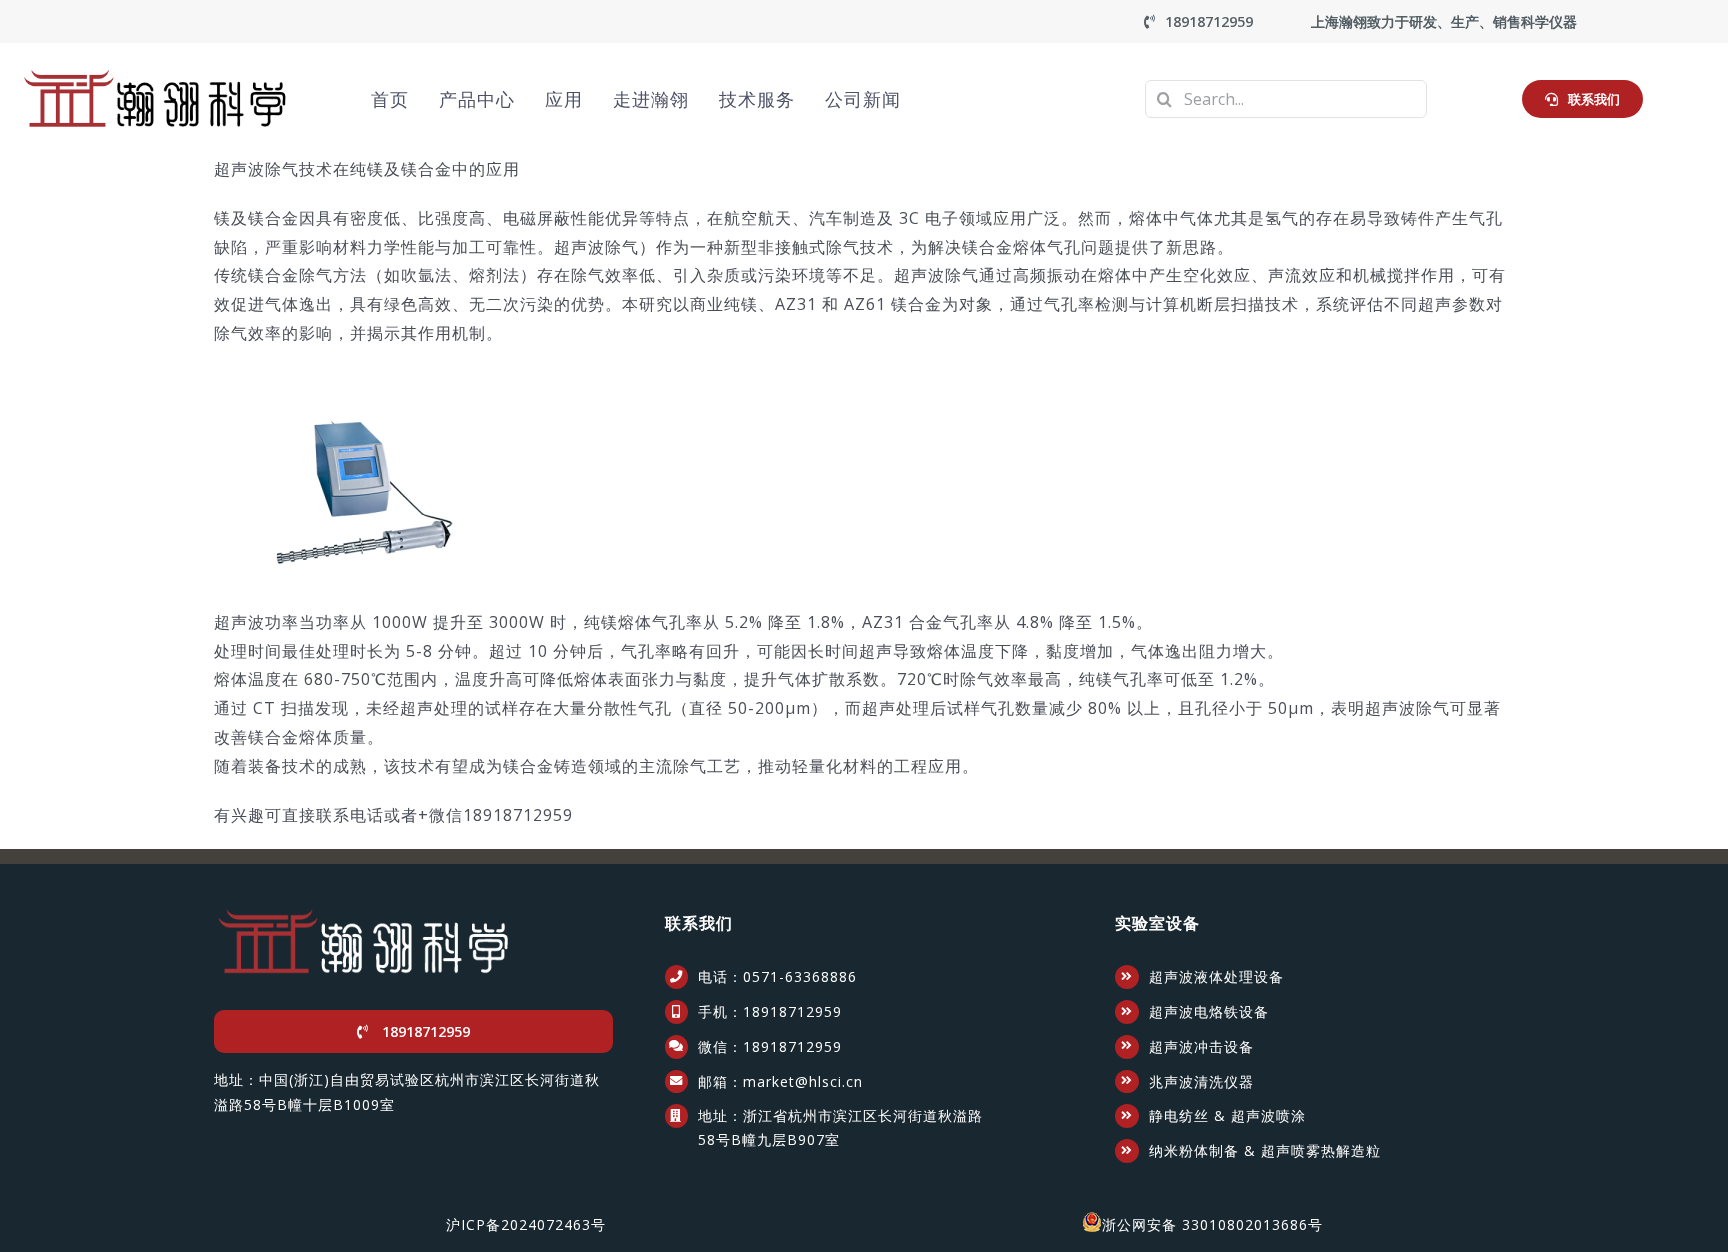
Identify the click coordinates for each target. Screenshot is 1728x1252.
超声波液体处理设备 (1216, 976)
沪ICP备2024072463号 (526, 1224)
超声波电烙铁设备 (1209, 1011)
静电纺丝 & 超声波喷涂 (1227, 1115)
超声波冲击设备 (1201, 1046)
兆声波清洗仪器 (1201, 1081)
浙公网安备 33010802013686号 (1212, 1224)
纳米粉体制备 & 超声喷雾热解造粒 (1265, 1150)
